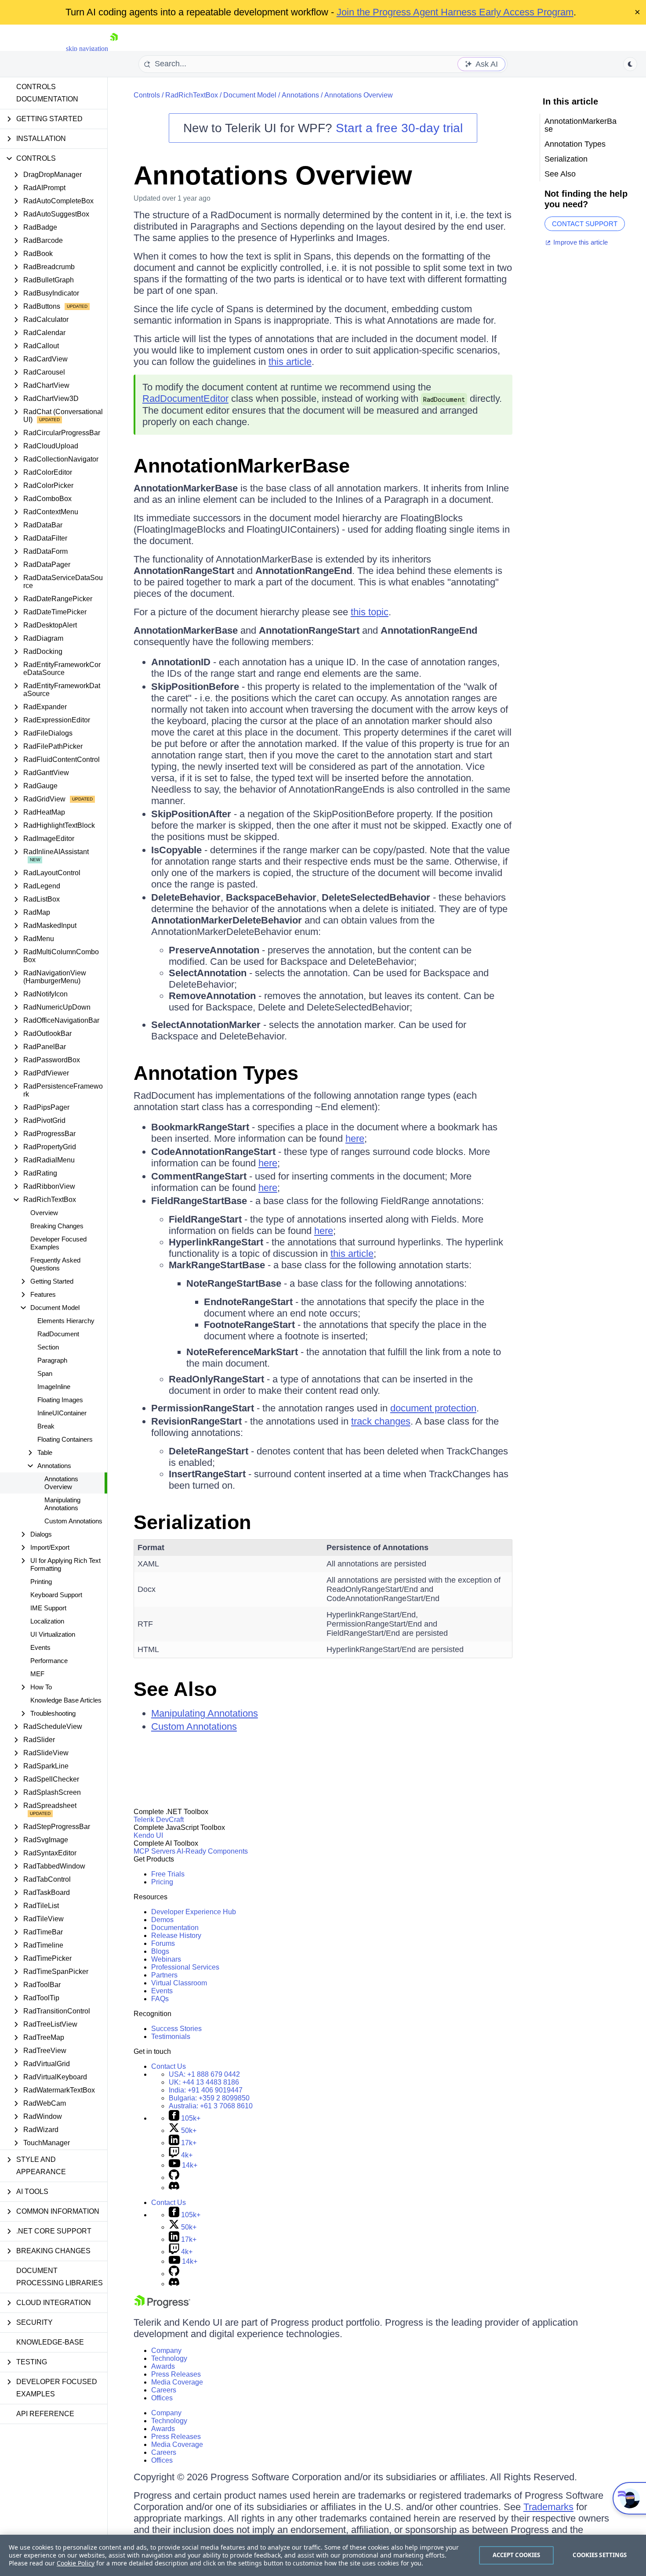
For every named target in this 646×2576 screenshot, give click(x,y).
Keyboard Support (56, 1595)
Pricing (162, 1882)
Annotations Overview (61, 1483)
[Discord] (174, 2188)
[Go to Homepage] (114, 49)
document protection (433, 1408)
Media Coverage (177, 2382)
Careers (164, 2390)
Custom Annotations (73, 1521)
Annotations (300, 95)
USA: (204, 2074)
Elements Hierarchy (66, 1321)
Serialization (192, 1522)
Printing (41, 1582)
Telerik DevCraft (159, 1820)
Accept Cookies (517, 2555)
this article (290, 362)
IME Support (48, 1608)
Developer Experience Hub (194, 1912)
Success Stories (176, 2029)
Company (166, 2351)
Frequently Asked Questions (55, 1264)
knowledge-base (50, 2342)
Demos (162, 1920)
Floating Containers (65, 1439)
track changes (381, 1421)
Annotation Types (216, 1073)
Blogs (160, 1951)
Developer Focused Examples (58, 1243)
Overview (44, 1213)
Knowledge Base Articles (66, 1700)
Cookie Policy (76, 2563)
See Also (175, 1689)
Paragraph (52, 1360)
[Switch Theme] (630, 64)
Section (48, 1347)
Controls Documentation (47, 93)
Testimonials (171, 2037)
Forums (163, 1943)
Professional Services (185, 1967)
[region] (323, 2555)
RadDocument (58, 1334)
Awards (163, 2366)
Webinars (166, 1959)
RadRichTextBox (192, 95)
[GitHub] (174, 2177)
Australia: (211, 2106)
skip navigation (87, 49)
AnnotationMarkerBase (242, 466)
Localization (47, 1621)
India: (206, 2090)
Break (46, 1426)
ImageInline (54, 1387)
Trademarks (548, 2507)
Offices (162, 2398)
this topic (370, 612)
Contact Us (169, 2066)
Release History (176, 1936)
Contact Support (585, 224)
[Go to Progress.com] (162, 2306)
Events (40, 1647)
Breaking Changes (57, 1226)
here (355, 1138)
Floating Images (60, 1400)
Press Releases (176, 2374)
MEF (37, 1674)
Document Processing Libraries (60, 2277)
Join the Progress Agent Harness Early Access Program (455, 12)
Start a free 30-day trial (399, 128)
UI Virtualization (53, 1634)
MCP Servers (154, 1851)
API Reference (45, 2414)
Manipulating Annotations (62, 1504)
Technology (169, 2358)
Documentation (175, 1928)
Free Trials (168, 1874)
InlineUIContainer (62, 1413)
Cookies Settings (600, 2555)
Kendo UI (148, 1835)
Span (45, 1373)
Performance (49, 1661)
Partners (164, 1975)
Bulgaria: (209, 2098)
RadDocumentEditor (185, 399)
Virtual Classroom (179, 1983)
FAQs (160, 1999)
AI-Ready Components (212, 1851)
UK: (204, 2082)
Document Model (250, 95)
